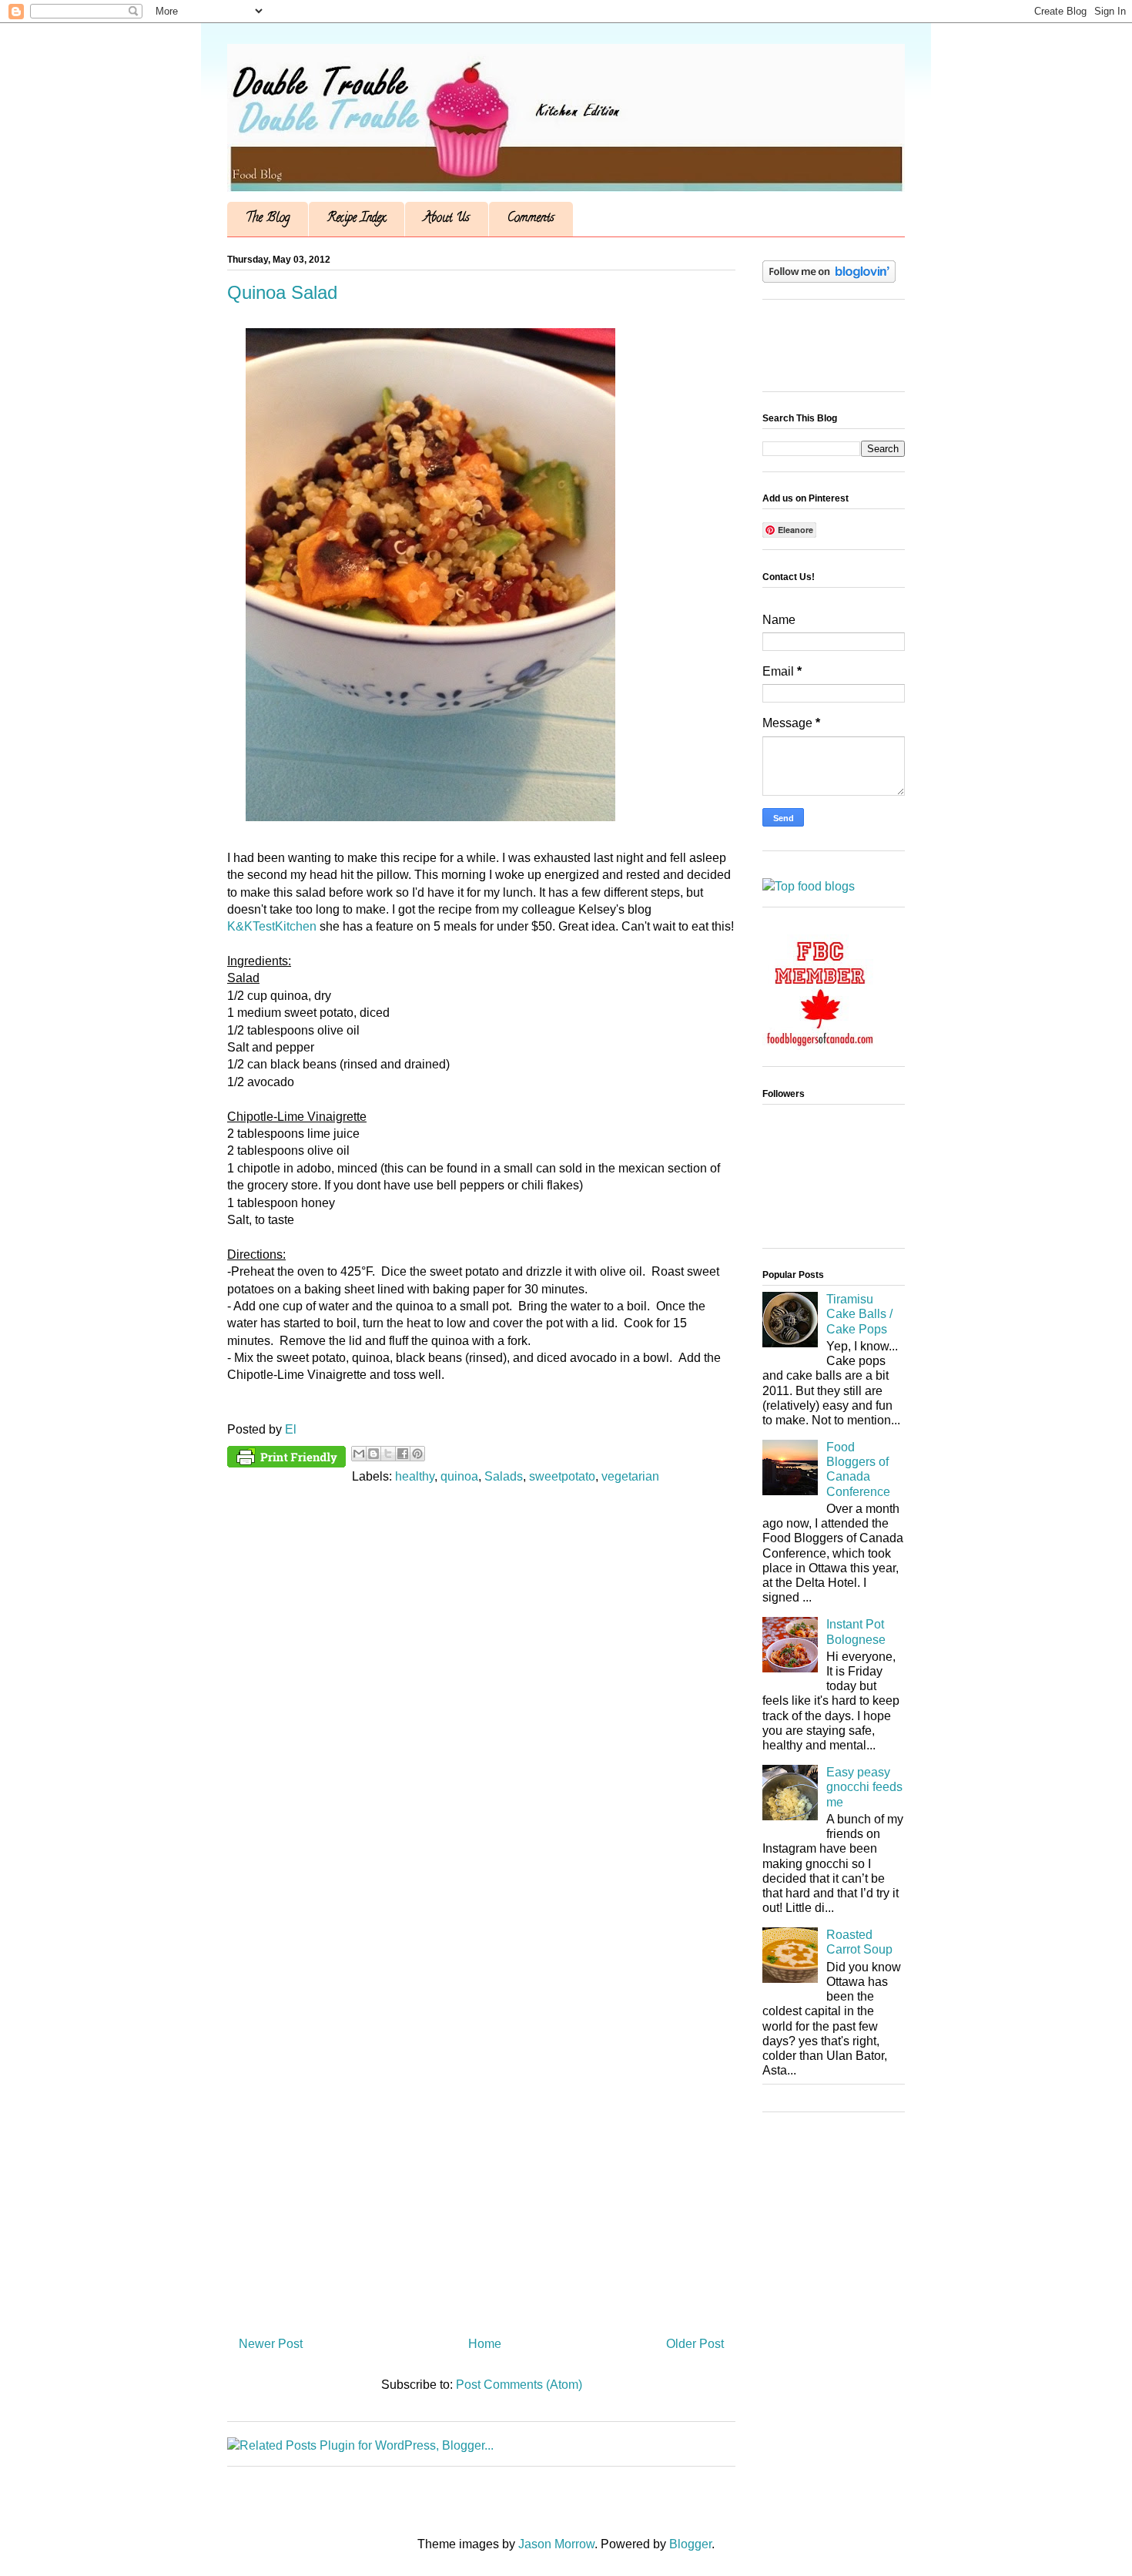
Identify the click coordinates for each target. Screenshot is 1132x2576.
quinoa (459, 1476)
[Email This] (359, 1454)
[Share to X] (388, 1454)
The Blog (268, 219)
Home (485, 2344)
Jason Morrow (556, 2544)
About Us (447, 219)
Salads (504, 1476)
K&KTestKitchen (272, 926)
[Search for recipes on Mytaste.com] (809, 886)
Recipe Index (357, 219)
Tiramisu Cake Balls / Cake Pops (859, 1314)
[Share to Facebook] (403, 1454)
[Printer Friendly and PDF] (286, 1460)
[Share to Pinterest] (417, 1454)
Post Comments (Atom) (519, 2385)
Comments (531, 219)
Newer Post (271, 2344)
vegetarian (630, 1476)
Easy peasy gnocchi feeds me (864, 1787)
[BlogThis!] (373, 1454)
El (291, 1429)
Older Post (695, 2344)
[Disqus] (481, 1704)
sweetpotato (562, 1476)
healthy (415, 1476)
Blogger (690, 2544)
